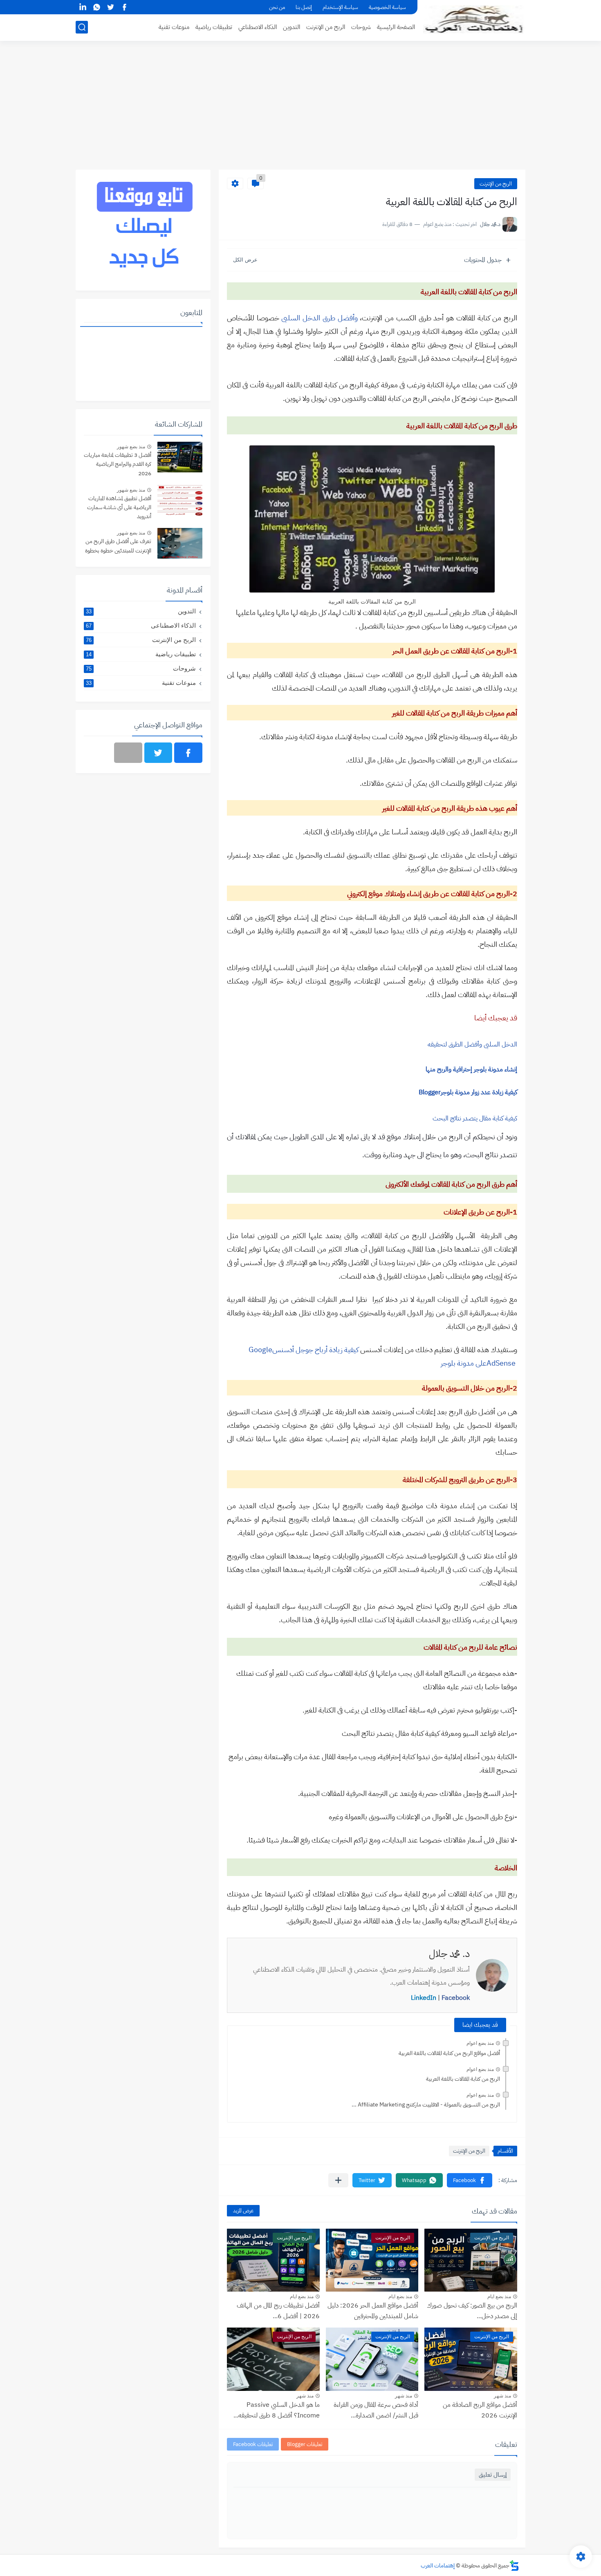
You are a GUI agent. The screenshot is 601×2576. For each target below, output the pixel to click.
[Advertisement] (300, 106)
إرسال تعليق (493, 2475)
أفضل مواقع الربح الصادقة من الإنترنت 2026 (480, 2410)
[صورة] (180, 457)
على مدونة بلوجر (464, 1363)
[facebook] (124, 7)
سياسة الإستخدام (340, 7)
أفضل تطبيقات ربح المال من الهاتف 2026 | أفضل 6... (278, 2311)
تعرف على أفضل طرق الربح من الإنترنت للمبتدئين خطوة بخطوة (118, 546)
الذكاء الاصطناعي (258, 27)
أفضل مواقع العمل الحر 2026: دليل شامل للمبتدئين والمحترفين (373, 2311)
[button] (470, 2180)
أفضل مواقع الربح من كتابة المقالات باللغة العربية (449, 2053)
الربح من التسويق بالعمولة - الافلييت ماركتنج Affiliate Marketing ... (426, 2105)
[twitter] (110, 7)
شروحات (361, 27)
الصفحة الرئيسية (396, 27)
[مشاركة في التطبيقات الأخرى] (338, 2180)
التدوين (292, 27)
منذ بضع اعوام (480, 2043)
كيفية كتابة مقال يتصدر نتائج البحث (475, 1118)
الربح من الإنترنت (326, 27)
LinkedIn (424, 1998)
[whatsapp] (96, 7)
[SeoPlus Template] (514, 2566)
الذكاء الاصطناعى (141, 625)
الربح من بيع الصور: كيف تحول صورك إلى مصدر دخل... (472, 2311)
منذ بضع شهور (131, 447)
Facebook (456, 1998)
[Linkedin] (128, 753)
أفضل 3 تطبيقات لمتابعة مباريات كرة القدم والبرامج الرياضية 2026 (118, 464)
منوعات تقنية (174, 27)
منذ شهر (502, 2396)
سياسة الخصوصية (387, 7)
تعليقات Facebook (253, 2444)
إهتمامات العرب (438, 2566)
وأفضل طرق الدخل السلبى (319, 318)
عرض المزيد (243, 2210)
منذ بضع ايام (499, 2296)
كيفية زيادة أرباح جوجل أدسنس (315, 1349)
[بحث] (82, 27)
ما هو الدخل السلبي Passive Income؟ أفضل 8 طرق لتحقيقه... (277, 2410)
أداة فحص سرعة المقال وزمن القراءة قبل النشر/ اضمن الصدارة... (376, 2410)
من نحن (277, 7)
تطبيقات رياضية (214, 27)
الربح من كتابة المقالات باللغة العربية (463, 2079)
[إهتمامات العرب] (474, 20)
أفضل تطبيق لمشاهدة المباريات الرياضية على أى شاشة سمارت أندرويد (119, 508)
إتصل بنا (304, 7)
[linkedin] (83, 7)
